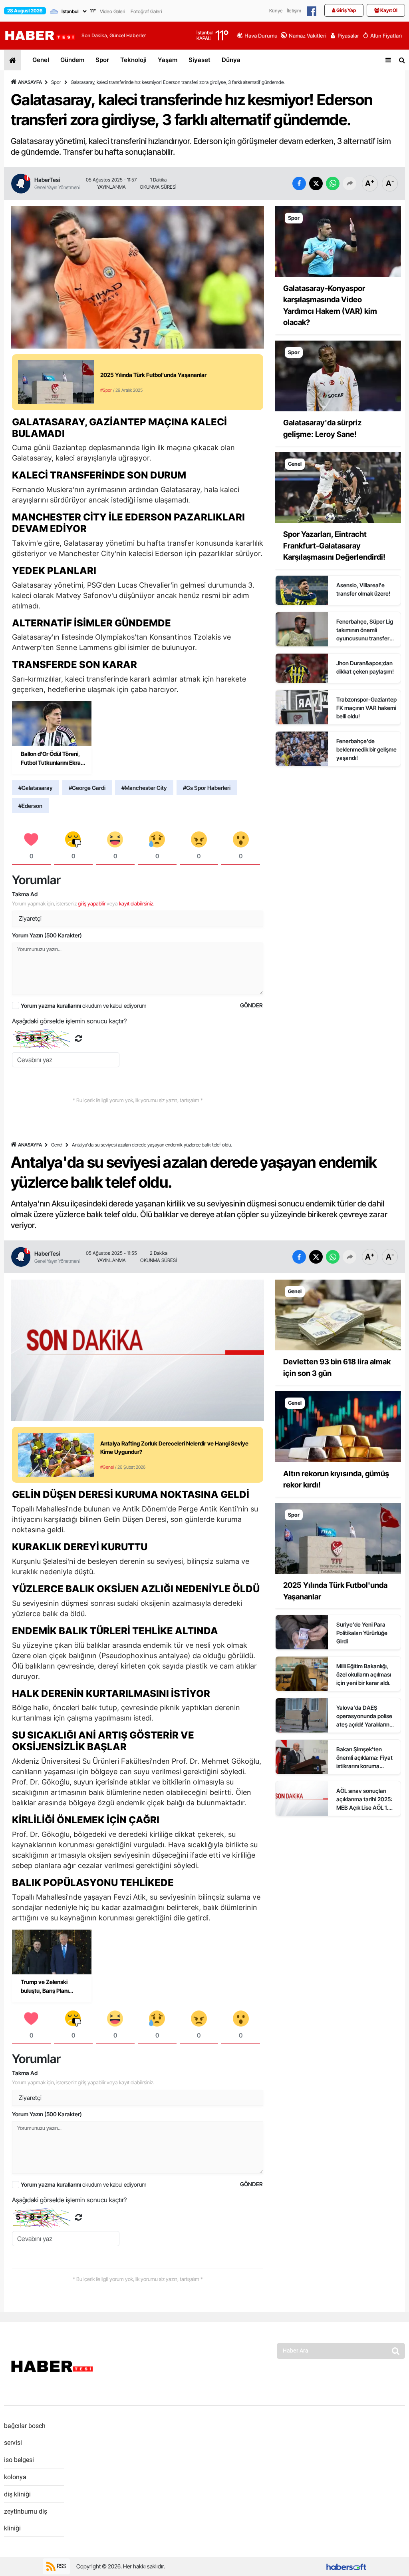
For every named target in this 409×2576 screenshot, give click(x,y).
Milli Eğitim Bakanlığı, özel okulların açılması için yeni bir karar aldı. (364, 1674)
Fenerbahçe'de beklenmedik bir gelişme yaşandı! (366, 749)
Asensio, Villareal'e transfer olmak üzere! (363, 589)
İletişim (294, 11)
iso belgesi (19, 2460)
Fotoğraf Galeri (146, 11)
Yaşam (168, 60)
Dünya (231, 60)
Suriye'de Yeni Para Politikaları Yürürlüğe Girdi (362, 1633)
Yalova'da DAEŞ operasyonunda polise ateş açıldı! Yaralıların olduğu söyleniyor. (364, 1716)
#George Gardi (87, 788)
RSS (61, 2565)
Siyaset (200, 60)
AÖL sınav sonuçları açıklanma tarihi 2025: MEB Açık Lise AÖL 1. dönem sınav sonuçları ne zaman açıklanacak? (366, 1799)
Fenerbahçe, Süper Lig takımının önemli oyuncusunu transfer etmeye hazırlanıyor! (365, 630)
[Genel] (338, 487)
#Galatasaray (36, 788)
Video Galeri (112, 11)
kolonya (15, 2477)
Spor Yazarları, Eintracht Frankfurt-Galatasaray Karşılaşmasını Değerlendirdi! (334, 546)
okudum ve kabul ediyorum (84, 1006)
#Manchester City (144, 788)
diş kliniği (17, 2494)
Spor (102, 60)
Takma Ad (25, 894)
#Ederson (30, 806)
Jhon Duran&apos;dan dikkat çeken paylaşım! (365, 667)
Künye (276, 11)
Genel (41, 60)
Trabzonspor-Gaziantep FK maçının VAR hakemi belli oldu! (366, 708)
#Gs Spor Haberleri (207, 788)
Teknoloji (133, 60)
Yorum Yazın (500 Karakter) (47, 935)
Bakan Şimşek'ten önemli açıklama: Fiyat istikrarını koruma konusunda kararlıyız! (364, 1758)
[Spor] (338, 241)
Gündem (72, 60)
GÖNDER (251, 1005)
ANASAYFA (30, 82)
